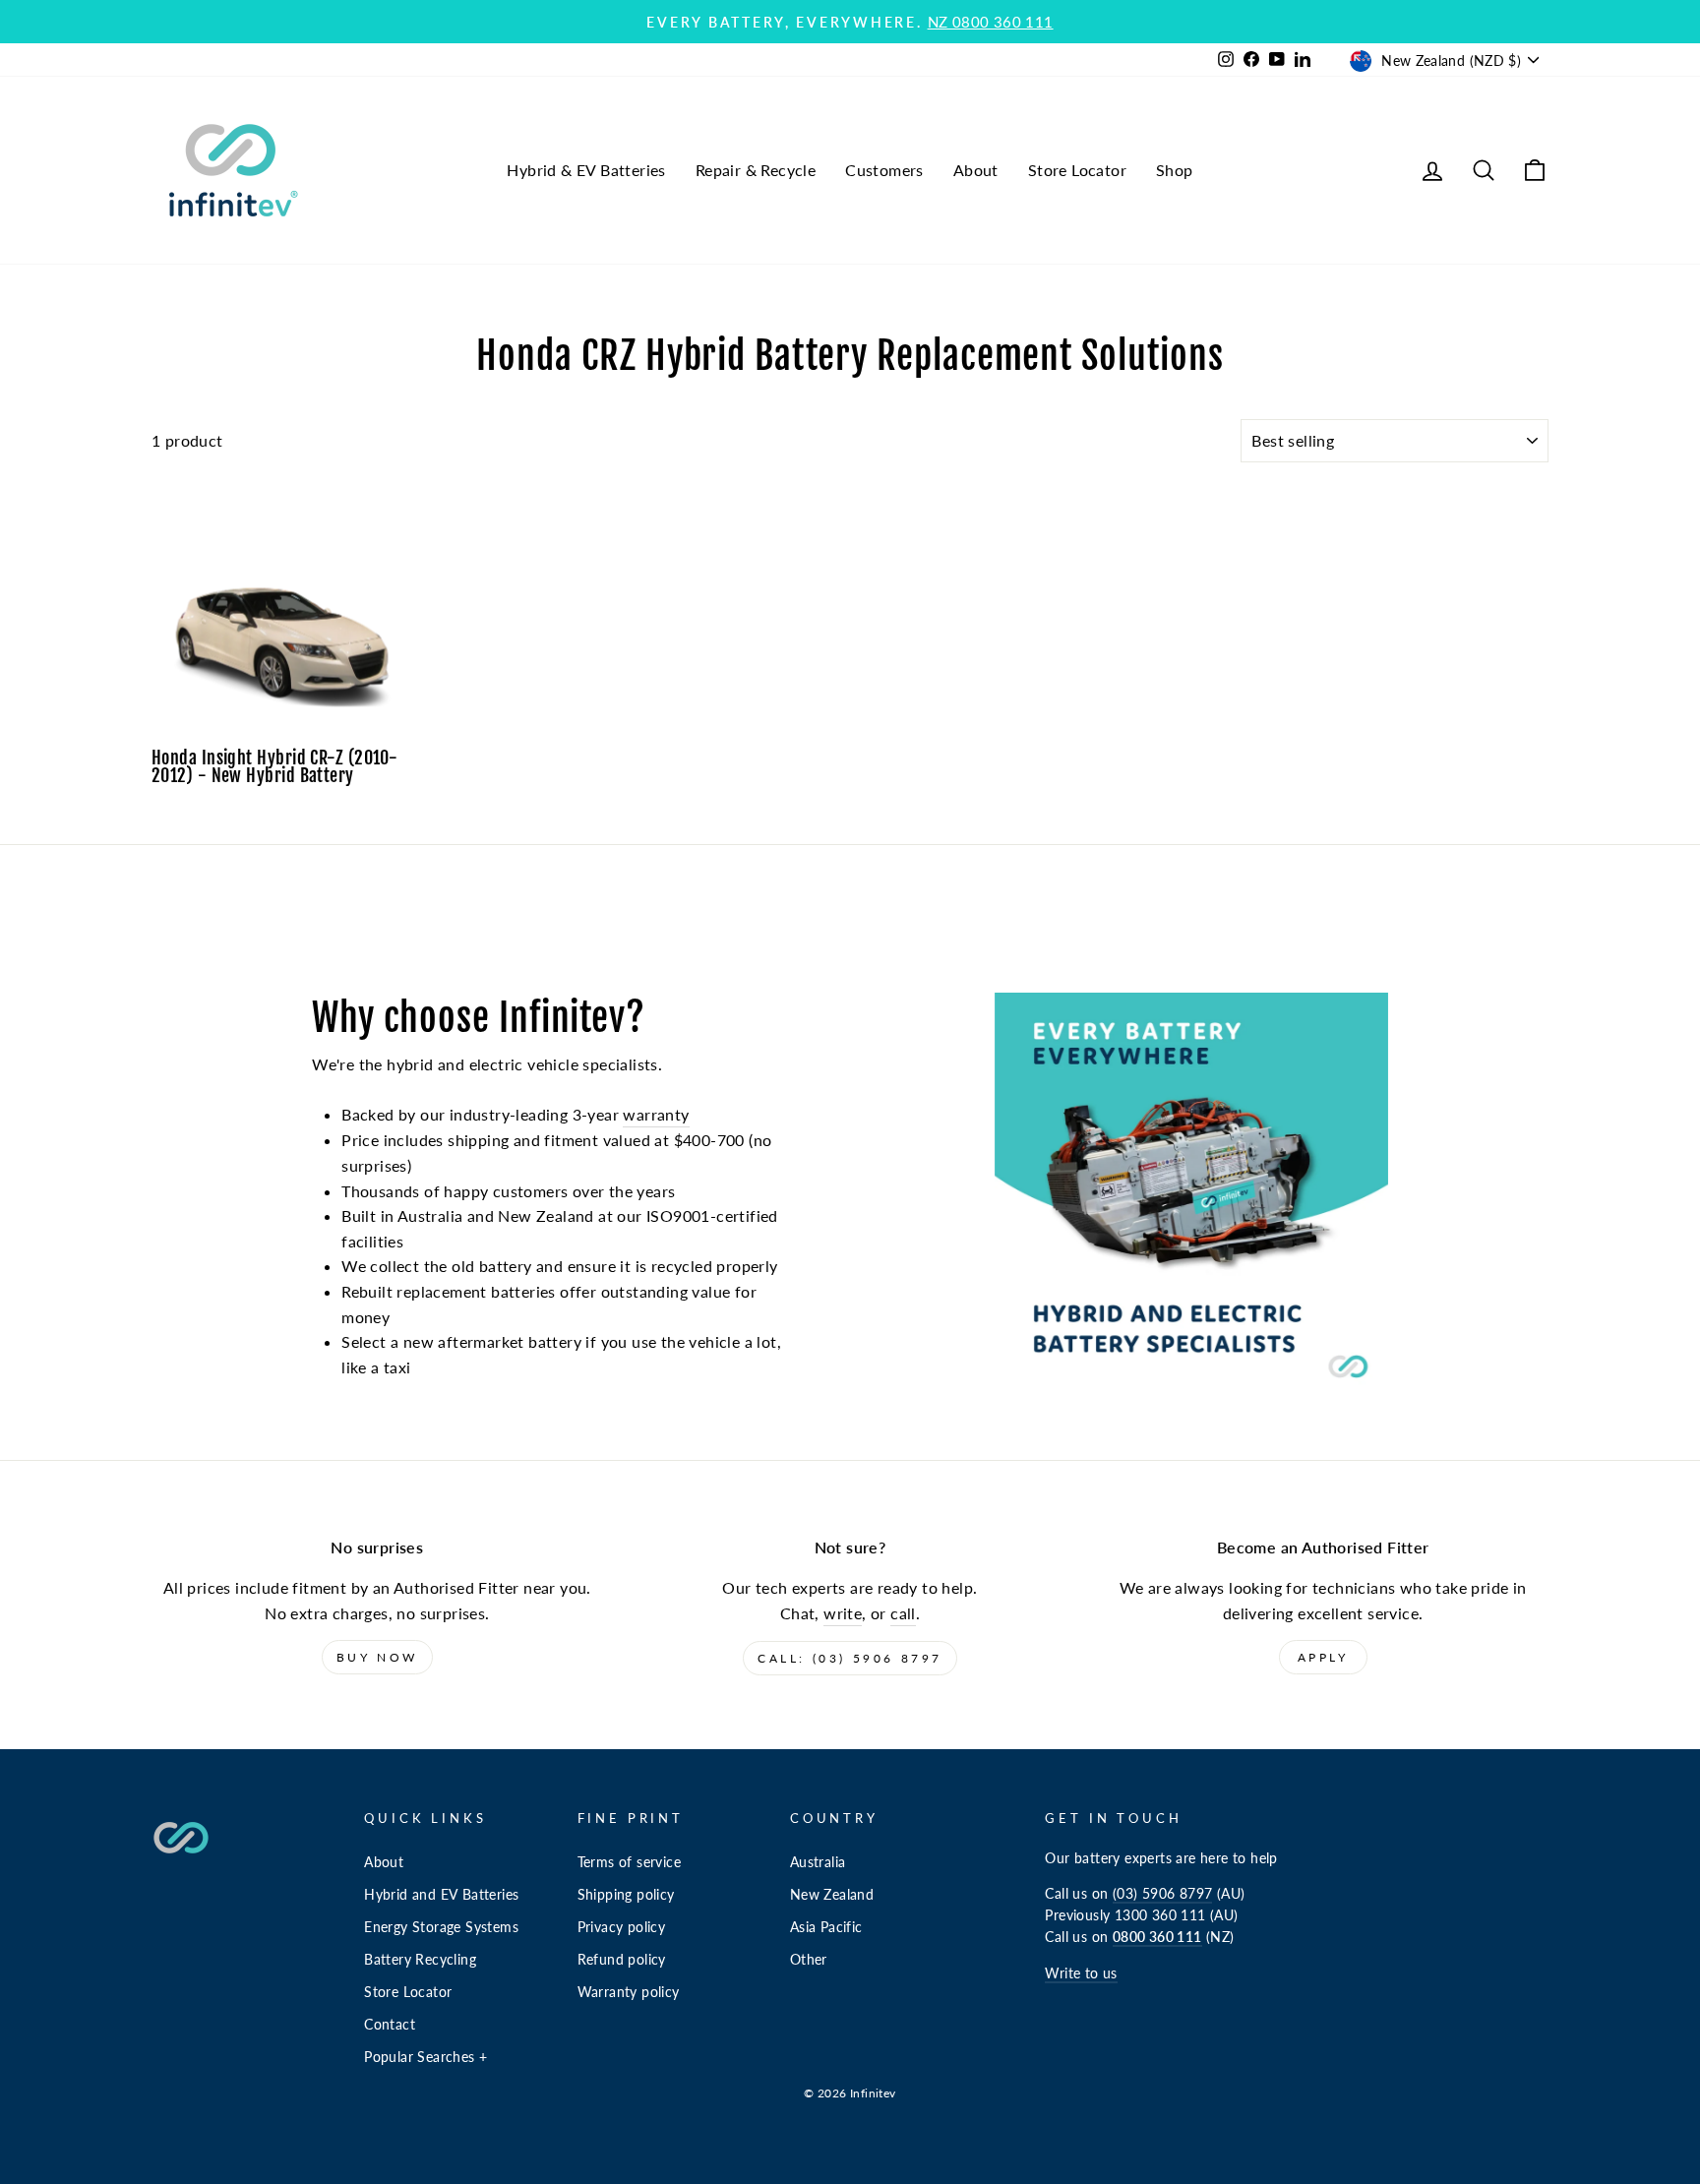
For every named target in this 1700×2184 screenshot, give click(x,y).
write (843, 1613)
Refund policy (622, 1960)
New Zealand (832, 1895)
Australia (818, 1862)
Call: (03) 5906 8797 (850, 1658)
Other (809, 1960)
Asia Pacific (826, 1927)
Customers (884, 170)
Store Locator (1077, 170)
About (976, 170)
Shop (1175, 170)
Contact (390, 2025)
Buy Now (377, 1657)
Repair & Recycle (756, 170)
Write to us (1081, 1973)
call (903, 1613)
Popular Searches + (425, 2057)
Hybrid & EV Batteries (586, 170)
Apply (1323, 1657)
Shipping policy (626, 1895)
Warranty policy (629, 1992)
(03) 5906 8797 (1163, 1894)
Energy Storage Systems (441, 1927)
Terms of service (629, 1862)
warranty (656, 1114)
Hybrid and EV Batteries (441, 1895)
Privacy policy (622, 1927)
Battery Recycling (420, 1960)
